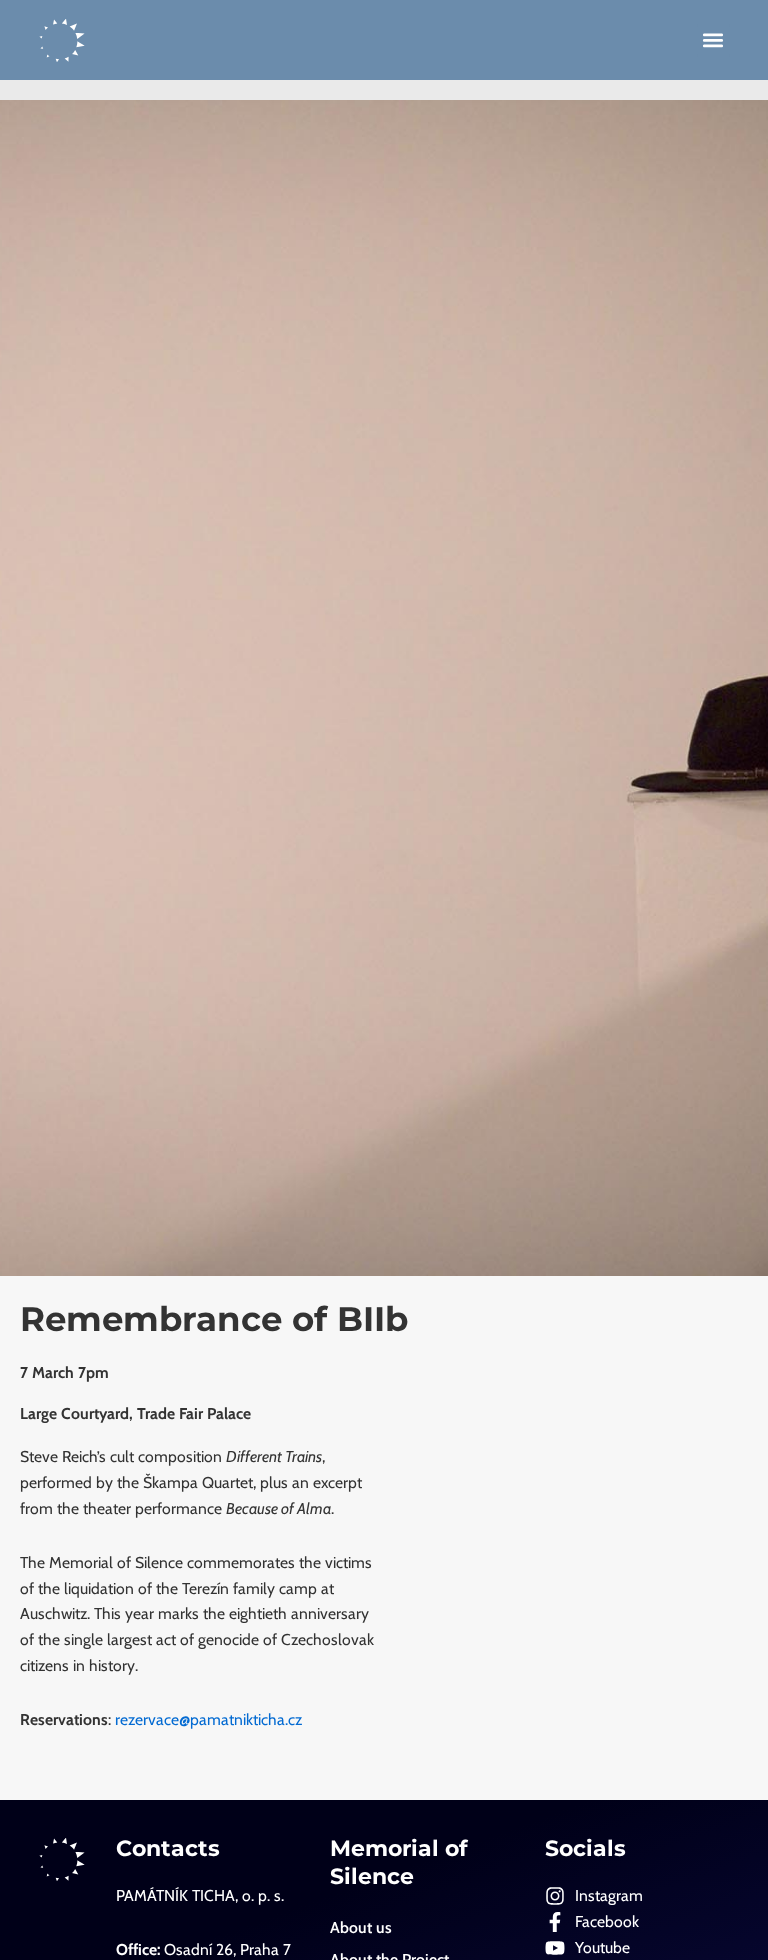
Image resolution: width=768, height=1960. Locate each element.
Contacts (168, 1848)
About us (361, 1927)
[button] (713, 40)
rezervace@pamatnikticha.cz (210, 1719)
